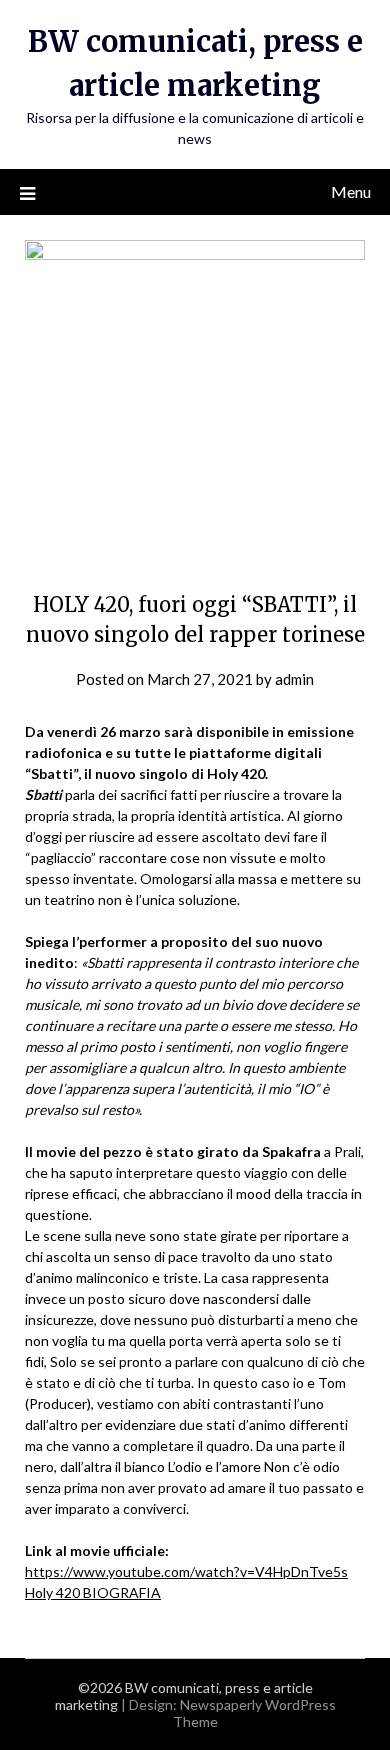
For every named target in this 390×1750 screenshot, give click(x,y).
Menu (351, 191)
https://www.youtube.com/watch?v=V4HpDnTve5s (186, 1571)
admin (294, 679)
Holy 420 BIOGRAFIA (93, 1592)
